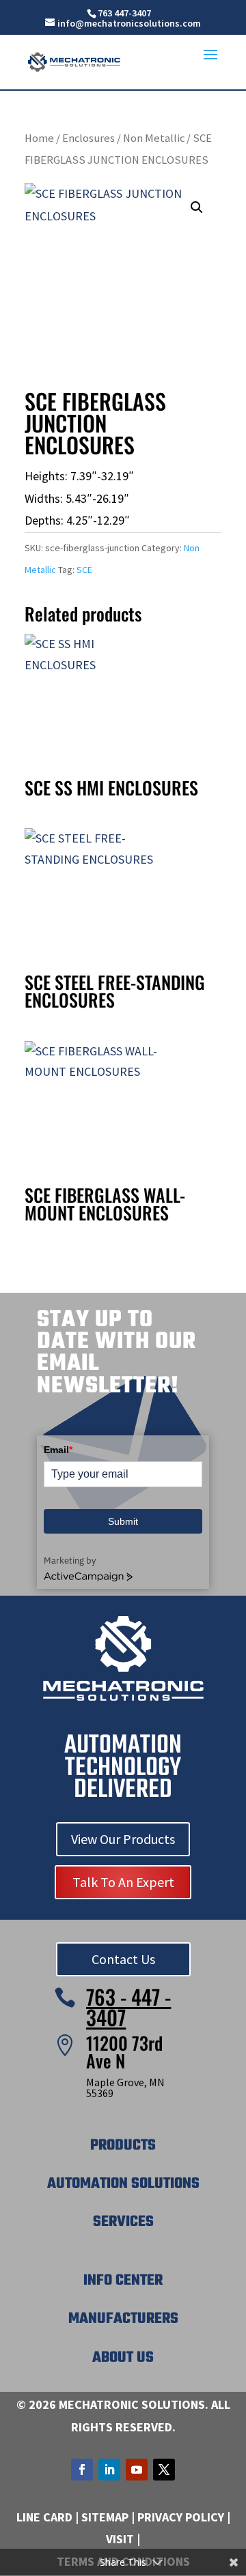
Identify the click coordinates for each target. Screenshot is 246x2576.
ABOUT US (123, 2358)
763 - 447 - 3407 (128, 2007)
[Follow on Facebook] (82, 2470)
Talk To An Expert (123, 1882)
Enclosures (88, 138)
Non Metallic (154, 138)
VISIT (120, 2539)
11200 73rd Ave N (124, 2052)
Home (39, 138)
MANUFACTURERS (123, 2319)
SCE (84, 570)
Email (58, 1450)
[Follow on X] (164, 2470)
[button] (197, 207)
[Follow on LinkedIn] (109, 2470)
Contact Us (123, 1959)
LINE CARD (44, 2517)
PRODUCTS (123, 2146)
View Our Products (123, 1839)
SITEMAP (105, 2517)
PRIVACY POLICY (181, 2517)
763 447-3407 (124, 13)
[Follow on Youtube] (137, 2470)
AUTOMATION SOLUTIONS (123, 2184)
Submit (123, 1521)
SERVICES (123, 2222)
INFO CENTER (123, 2281)
